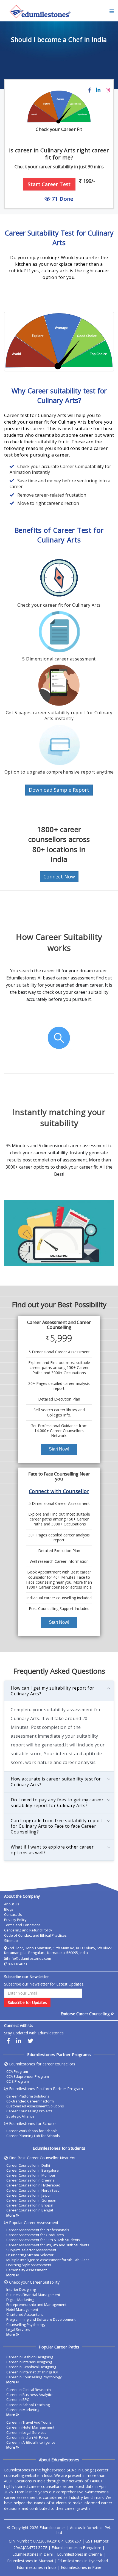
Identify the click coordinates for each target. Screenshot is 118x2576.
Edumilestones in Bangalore (76, 2548)
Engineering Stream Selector (30, 2255)
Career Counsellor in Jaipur (29, 2195)
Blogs (9, 1909)
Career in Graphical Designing (31, 2367)
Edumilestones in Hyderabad (83, 2561)
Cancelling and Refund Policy (28, 1930)
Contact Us (13, 1914)
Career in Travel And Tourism (30, 2422)
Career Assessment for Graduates (35, 2235)
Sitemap (11, 1941)
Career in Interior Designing (29, 2362)
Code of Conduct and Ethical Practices (35, 1935)
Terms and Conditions (22, 1925)
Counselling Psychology (26, 2325)
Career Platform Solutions (28, 2096)
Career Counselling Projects (29, 2111)
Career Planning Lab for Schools (33, 2136)
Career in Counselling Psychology (34, 2377)
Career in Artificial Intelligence (31, 2442)
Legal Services (18, 2329)
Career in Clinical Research (29, 2390)
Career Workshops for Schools (32, 2131)
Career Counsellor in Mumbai (31, 2175)
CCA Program (17, 2071)
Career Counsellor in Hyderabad (33, 2185)
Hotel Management (22, 2309)
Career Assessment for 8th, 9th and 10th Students (48, 2245)
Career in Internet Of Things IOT (33, 2372)
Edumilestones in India (37, 2567)
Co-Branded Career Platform (30, 2101)
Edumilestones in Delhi (33, 2554)
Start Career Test (49, 184)
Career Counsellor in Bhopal (30, 2205)
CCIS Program (18, 2081)
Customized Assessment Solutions (35, 2106)
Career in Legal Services (26, 2432)
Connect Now (59, 877)
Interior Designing (21, 2289)
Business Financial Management (33, 2295)
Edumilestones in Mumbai (30, 2561)
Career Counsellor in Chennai (31, 2180)
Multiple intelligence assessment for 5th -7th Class (48, 2260)
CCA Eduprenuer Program (28, 2076)
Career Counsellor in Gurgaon (31, 2200)
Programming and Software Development (41, 2319)
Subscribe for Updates (27, 2002)
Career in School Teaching (28, 2405)
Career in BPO (18, 2399)
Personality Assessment (26, 2270)
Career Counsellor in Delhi (28, 2165)
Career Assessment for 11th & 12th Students (43, 2240)
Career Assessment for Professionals (38, 2230)
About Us (12, 1904)
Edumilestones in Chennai (80, 2554)
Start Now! (59, 1449)
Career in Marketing (23, 2410)
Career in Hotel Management (30, 2427)
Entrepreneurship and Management (36, 2305)
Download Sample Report (59, 790)
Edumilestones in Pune (81, 2567)
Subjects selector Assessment (31, 2250)
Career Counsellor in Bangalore (33, 2170)
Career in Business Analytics (30, 2395)
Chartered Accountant (25, 2314)
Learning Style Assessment (29, 2265)
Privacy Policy (15, 1920)
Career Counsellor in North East (33, 2190)
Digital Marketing (20, 2300)
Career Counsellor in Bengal (30, 2210)
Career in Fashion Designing (30, 2357)
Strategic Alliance (20, 2116)
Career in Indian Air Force (27, 2437)
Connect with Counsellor (59, 1491)
